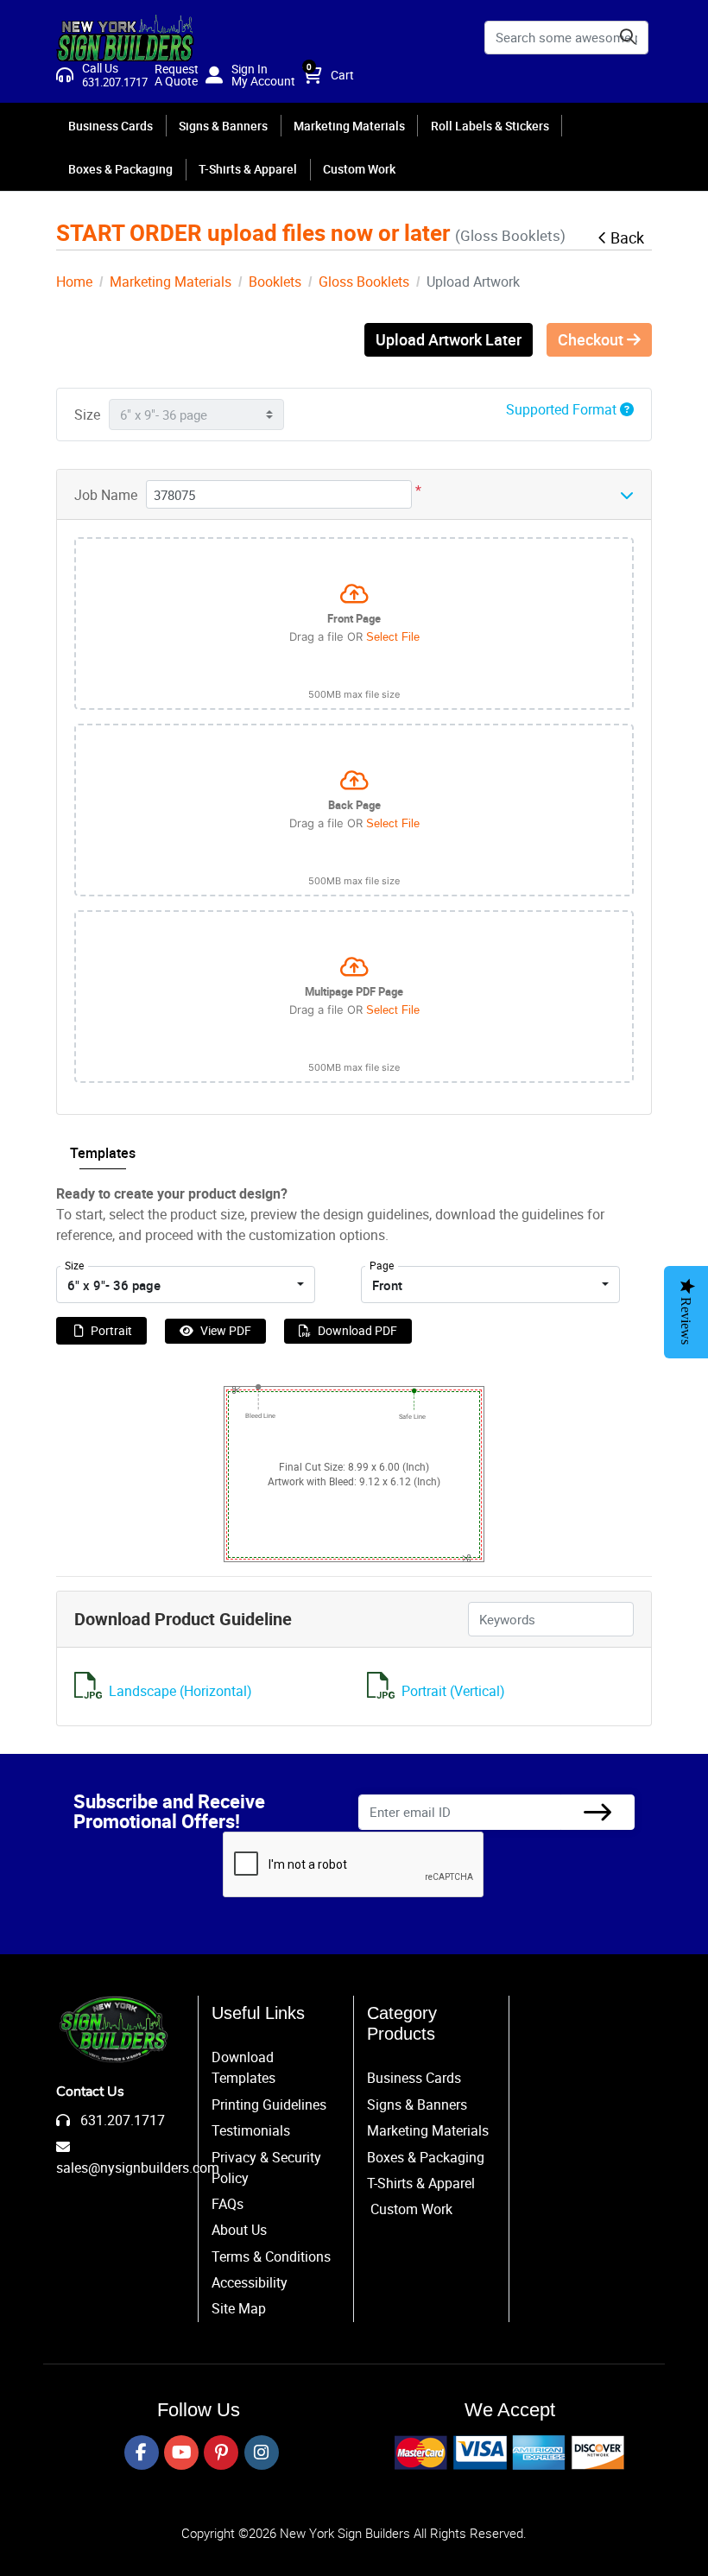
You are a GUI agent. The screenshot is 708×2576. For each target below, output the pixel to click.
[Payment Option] (509, 2453)
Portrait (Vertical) (453, 1691)
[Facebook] (142, 2453)
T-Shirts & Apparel (421, 2183)
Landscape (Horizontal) (180, 1691)
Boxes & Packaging (426, 2157)
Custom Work (411, 2209)
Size (87, 415)
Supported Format (563, 409)
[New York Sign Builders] (125, 38)
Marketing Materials (428, 2130)
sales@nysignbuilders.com (138, 2168)
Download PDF (357, 1330)
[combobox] (186, 1285)
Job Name (106, 495)
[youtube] (181, 2453)
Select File (393, 637)
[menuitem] (111, 125)
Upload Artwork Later (449, 339)
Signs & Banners (417, 2104)
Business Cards (414, 2078)
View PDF (226, 1330)
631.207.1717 (121, 2120)
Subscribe (597, 1812)
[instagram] (262, 2453)
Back (627, 237)
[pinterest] (221, 2453)
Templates (103, 1153)
